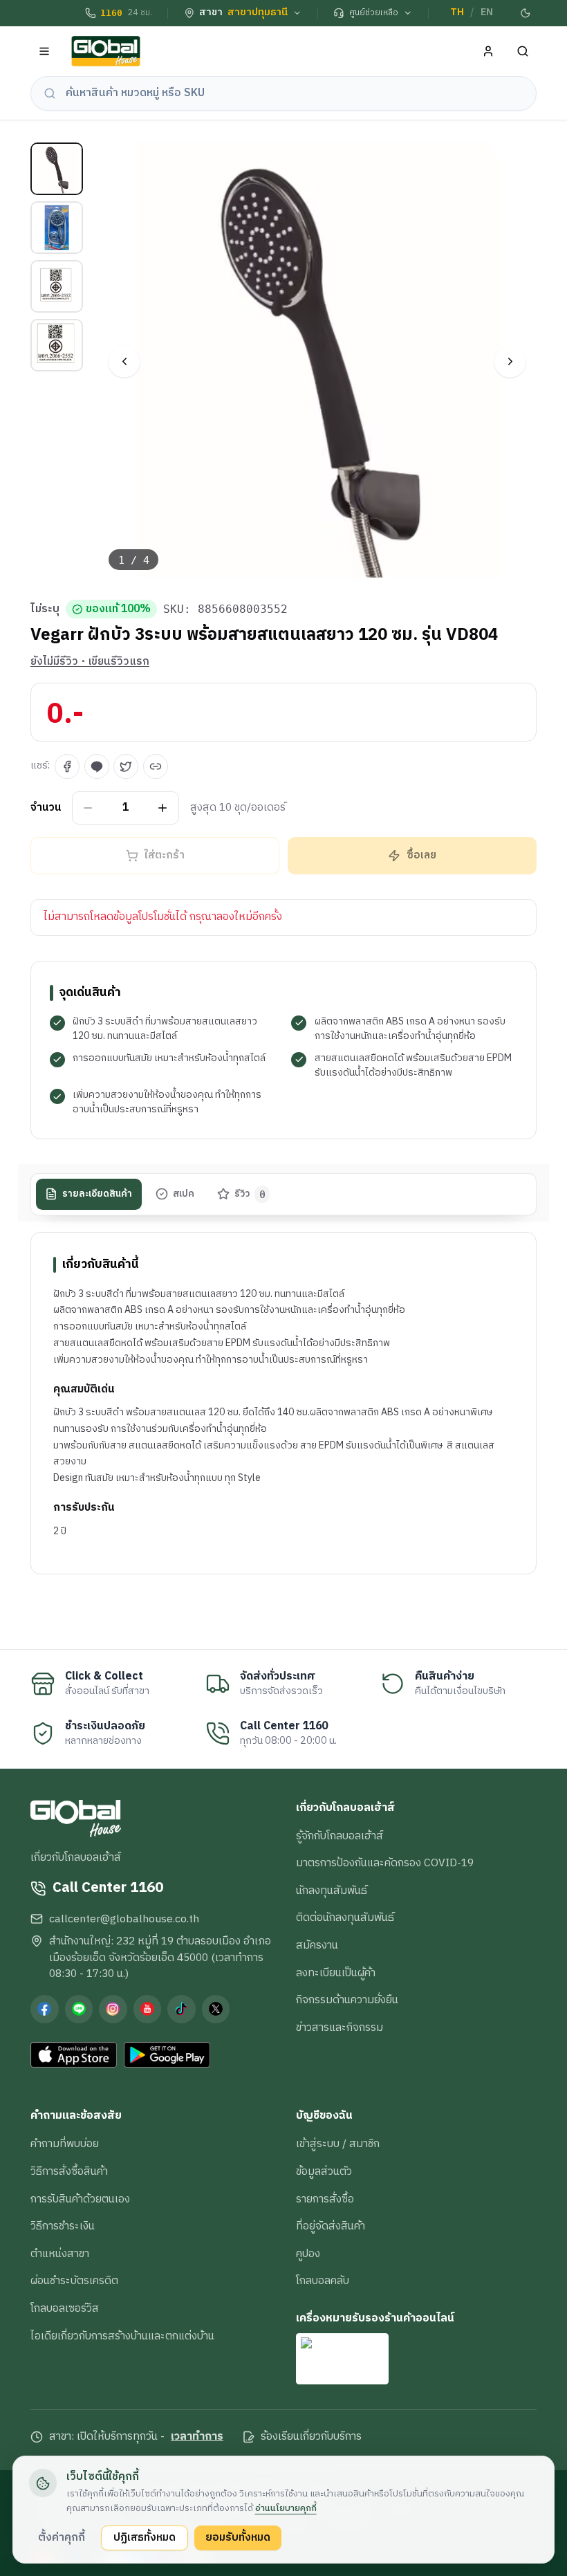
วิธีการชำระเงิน (63, 2226)
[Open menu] (45, 52)
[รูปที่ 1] (57, 169)
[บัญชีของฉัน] (489, 52)
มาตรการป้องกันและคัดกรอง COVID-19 (385, 1863)
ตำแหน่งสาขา (60, 2254)
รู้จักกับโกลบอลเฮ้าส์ (340, 1836)
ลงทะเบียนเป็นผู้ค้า (336, 1973)
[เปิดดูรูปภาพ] (318, 362)
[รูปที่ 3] (57, 286)
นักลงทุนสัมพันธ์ (332, 1890)
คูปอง (308, 2254)
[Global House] (106, 52)
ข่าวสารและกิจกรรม (340, 2027)
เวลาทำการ (197, 2437)
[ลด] (88, 808)
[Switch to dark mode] (526, 13)
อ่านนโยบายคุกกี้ (286, 2508)
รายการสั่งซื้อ (325, 2199)
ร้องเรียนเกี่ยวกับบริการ (311, 2437)
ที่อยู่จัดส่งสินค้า (331, 2226)
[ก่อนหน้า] (124, 361)
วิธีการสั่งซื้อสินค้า (69, 2171)
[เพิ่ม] (163, 808)
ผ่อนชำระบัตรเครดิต (74, 2281)
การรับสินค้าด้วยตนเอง (80, 2199)
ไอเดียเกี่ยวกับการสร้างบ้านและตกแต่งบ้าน (122, 2336)
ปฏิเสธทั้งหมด (145, 2537)
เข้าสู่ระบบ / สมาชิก (338, 2144)
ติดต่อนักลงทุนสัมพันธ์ (345, 1917)
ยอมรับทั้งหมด (238, 2537)
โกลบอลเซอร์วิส (65, 2308)
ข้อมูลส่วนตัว (324, 2171)
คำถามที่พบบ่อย (65, 2144)
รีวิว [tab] (250, 1194)
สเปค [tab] (184, 1194)
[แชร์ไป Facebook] (67, 766)
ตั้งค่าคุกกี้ (62, 2537)
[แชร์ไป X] (126, 766)
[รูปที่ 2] (57, 228)
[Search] (523, 52)
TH (457, 12)
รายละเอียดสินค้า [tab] (97, 1194)
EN (487, 12)
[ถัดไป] (510, 361)
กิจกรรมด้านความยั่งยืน (347, 2000)
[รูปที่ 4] (57, 345)
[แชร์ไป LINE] (97, 766)
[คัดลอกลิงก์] (156, 766)
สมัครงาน (317, 1945)
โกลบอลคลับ (323, 2281)
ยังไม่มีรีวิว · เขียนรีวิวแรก (90, 662)
